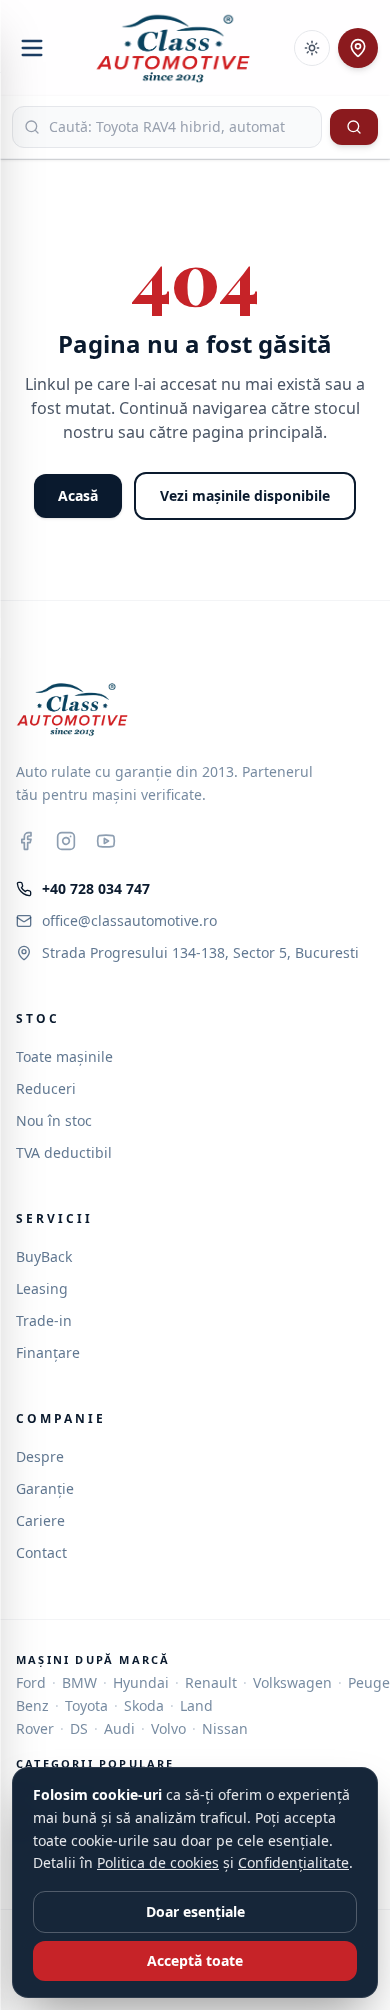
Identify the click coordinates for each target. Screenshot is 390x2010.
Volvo (168, 1728)
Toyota (86, 1705)
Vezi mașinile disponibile (245, 495)
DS (79, 1728)
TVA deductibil (64, 1152)
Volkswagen (292, 1682)
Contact (41, 1552)
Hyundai (141, 1682)
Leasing (42, 1288)
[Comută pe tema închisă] (312, 48)
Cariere (40, 1520)
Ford (31, 1682)
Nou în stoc (54, 1120)
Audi (119, 1728)
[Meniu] (32, 48)
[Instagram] (66, 841)
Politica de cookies (158, 1862)
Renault (211, 1682)
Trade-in (44, 1320)
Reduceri (46, 1088)
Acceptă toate (195, 1960)
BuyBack (44, 1256)
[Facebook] (26, 841)
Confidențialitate (293, 1862)
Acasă (78, 495)
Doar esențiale (195, 1911)
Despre (40, 1456)
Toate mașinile (64, 1056)
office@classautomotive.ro (129, 920)
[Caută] (354, 127)
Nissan (225, 1728)
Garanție (45, 1488)
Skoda (144, 1705)
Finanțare (48, 1352)
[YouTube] (106, 841)
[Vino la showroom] (358, 48)
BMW (79, 1682)
